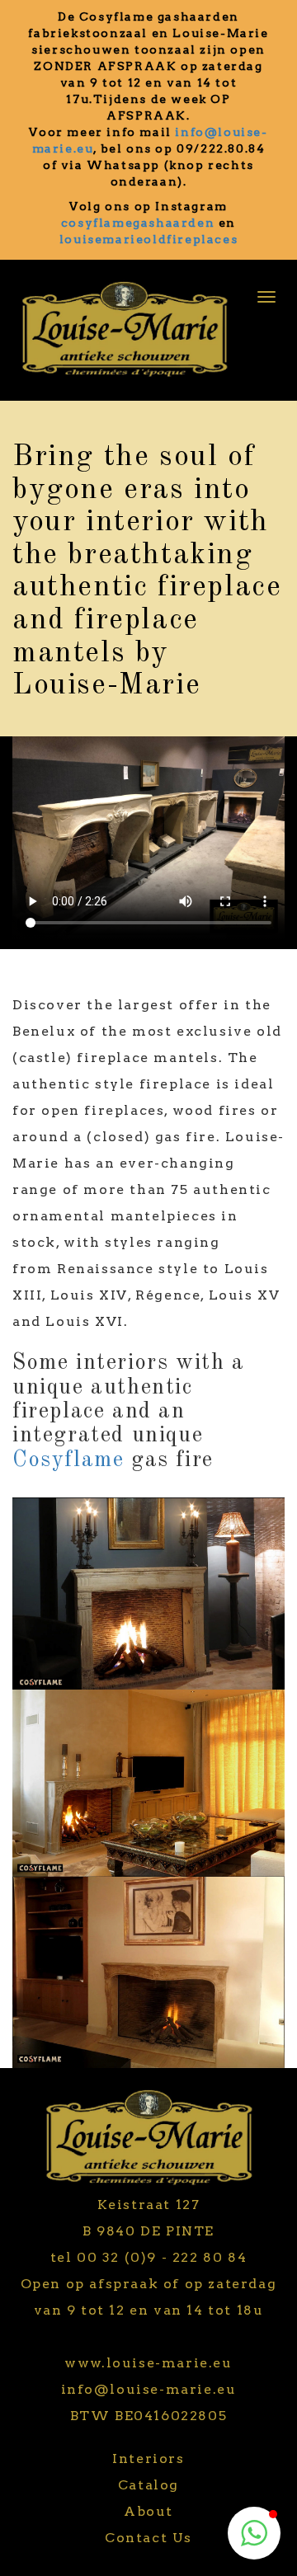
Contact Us (148, 2538)
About (148, 2511)
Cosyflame (68, 1460)
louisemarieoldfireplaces (148, 239)
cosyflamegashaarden (138, 223)
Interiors (148, 2458)
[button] (254, 2533)
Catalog (148, 2485)
